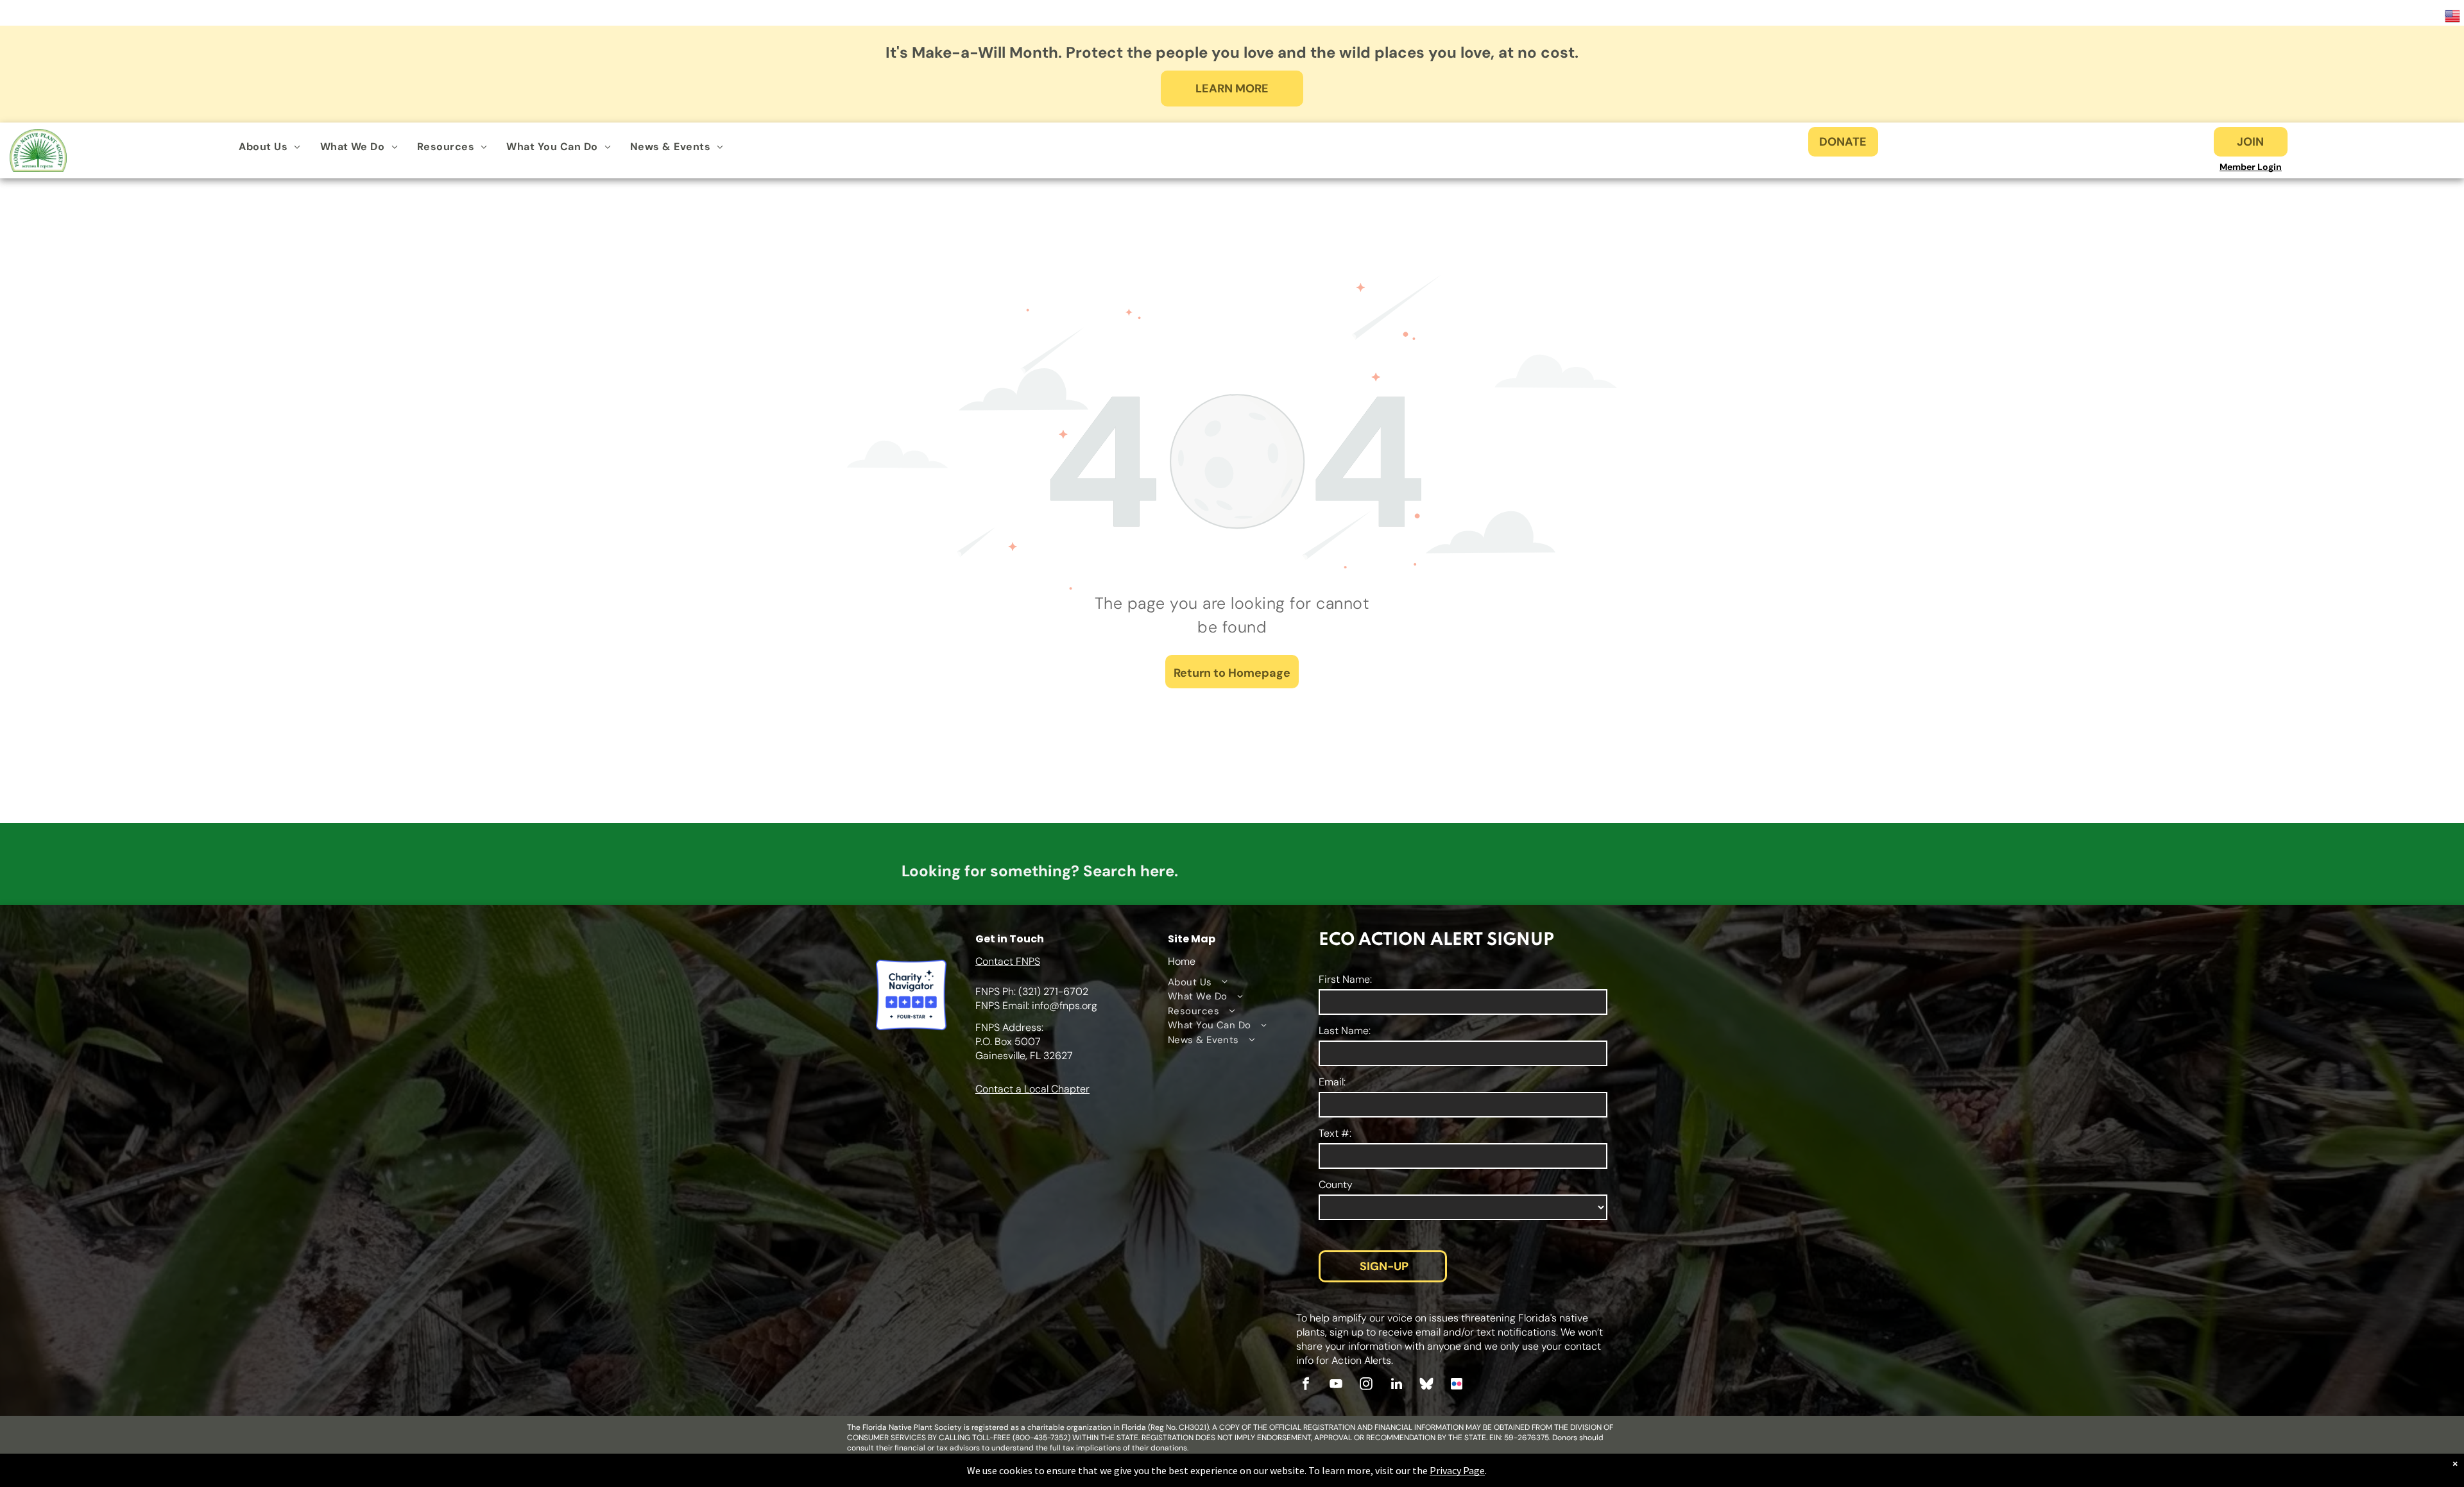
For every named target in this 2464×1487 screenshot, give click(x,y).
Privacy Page (1457, 1470)
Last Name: (1345, 1031)
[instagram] (1366, 1385)
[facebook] (1306, 1385)
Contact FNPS (1008, 961)
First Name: (1345, 979)
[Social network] (1426, 1385)
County (1336, 1185)
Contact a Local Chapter (1032, 1089)
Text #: (1335, 1133)
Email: (1332, 1082)
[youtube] (1336, 1385)
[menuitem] (269, 147)
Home (1182, 961)
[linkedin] (1396, 1385)
